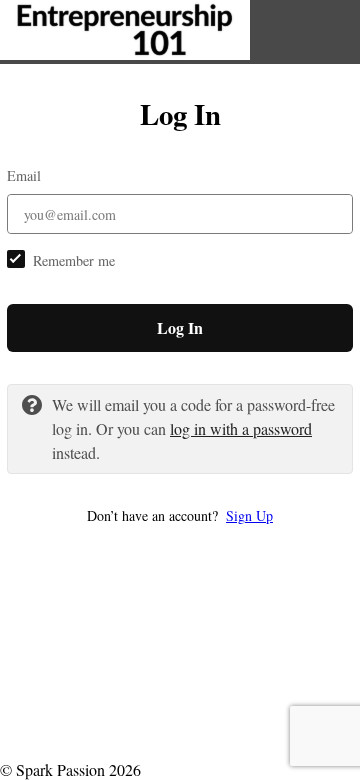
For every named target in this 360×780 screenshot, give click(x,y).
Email (24, 175)
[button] (180, 515)
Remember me (74, 260)
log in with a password (241, 428)
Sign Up (249, 515)
